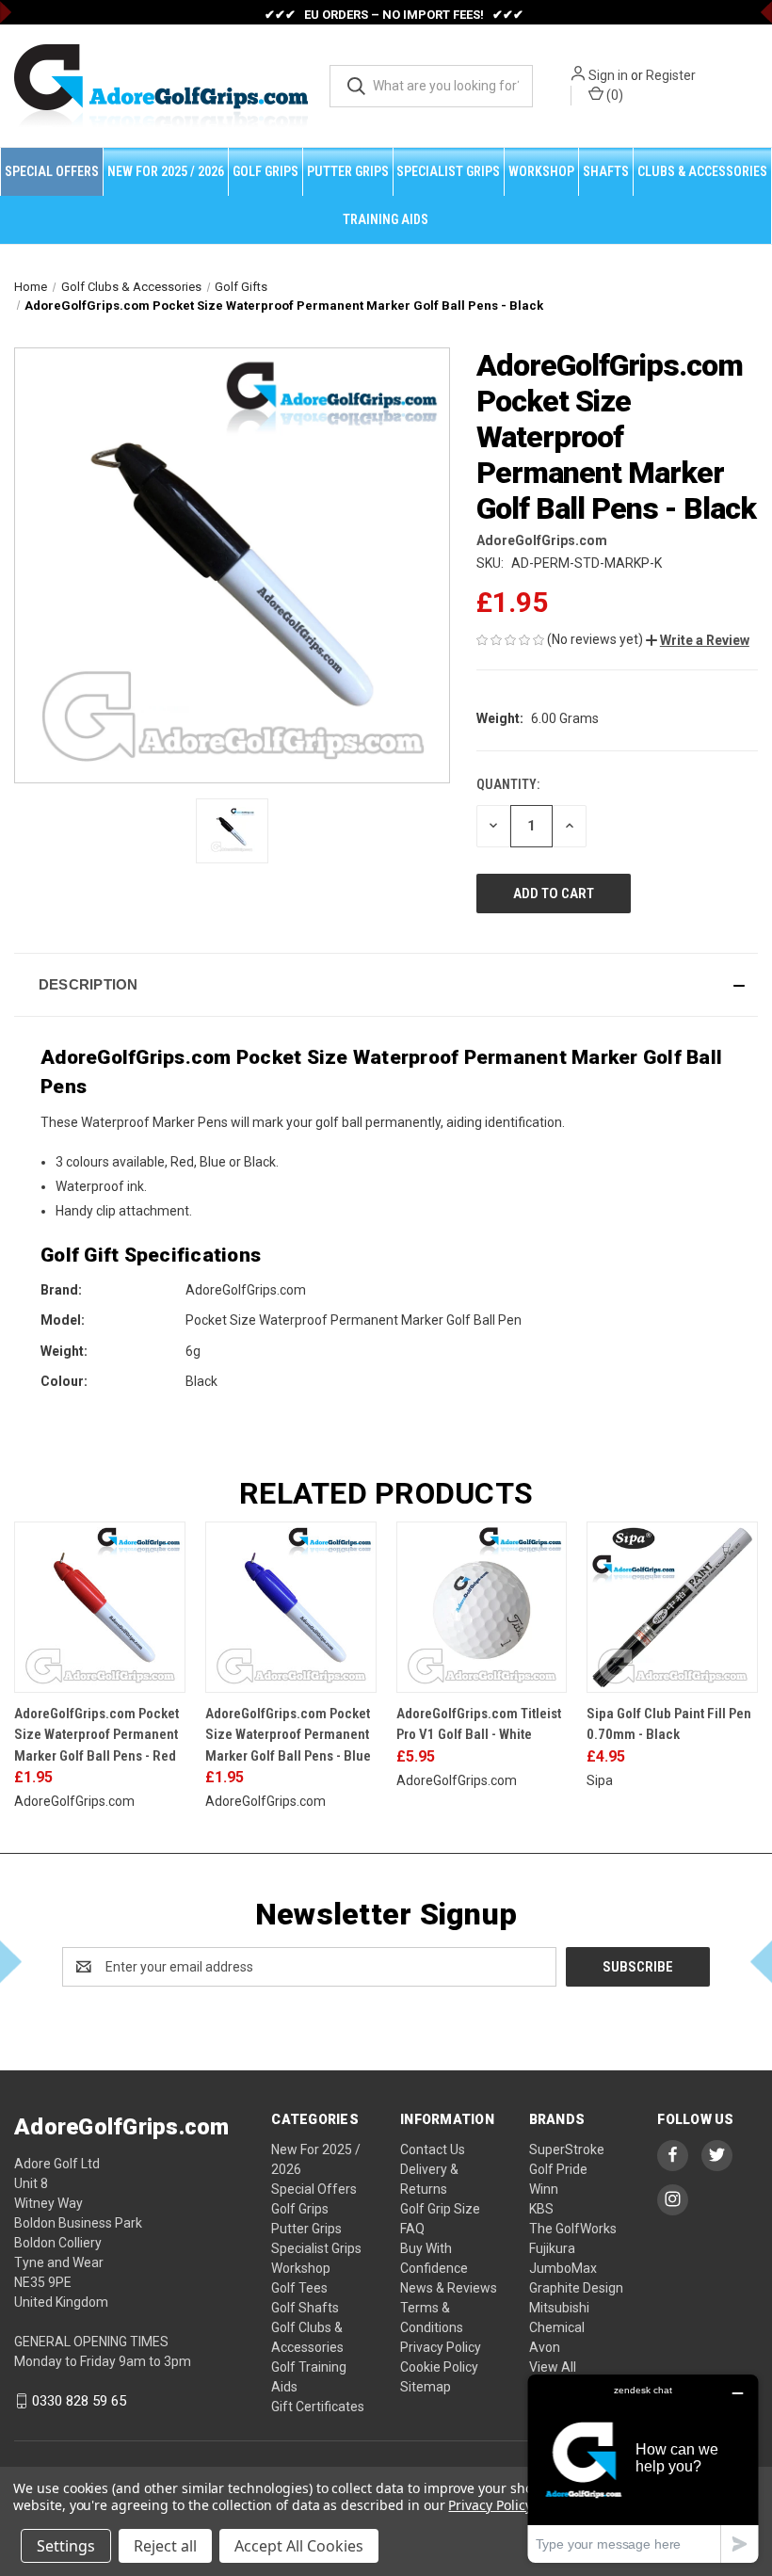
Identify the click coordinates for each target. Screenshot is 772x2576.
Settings (66, 2546)
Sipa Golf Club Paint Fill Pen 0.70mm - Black (669, 1724)
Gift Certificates (318, 2407)
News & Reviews (449, 2288)
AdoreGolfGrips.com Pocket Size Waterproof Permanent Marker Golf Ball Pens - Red (96, 1735)
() (613, 95)
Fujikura (552, 2248)
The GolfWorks (573, 2229)
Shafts (606, 171)
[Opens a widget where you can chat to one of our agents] (643, 2468)
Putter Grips (348, 171)
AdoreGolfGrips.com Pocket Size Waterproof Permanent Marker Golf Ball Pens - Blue (288, 1735)
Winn (544, 2189)
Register (671, 75)
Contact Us (433, 2149)
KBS (541, 2209)
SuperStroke (567, 2149)
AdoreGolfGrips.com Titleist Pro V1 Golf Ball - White (479, 1724)
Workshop (541, 171)
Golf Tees (299, 2288)
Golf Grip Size (440, 2209)
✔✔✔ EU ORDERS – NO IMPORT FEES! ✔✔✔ (394, 15)
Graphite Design (576, 2288)
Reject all (165, 2546)
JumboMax (563, 2268)
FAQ (412, 2229)
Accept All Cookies (299, 2546)
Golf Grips (265, 171)
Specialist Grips (448, 171)
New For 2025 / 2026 (166, 171)
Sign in (608, 75)
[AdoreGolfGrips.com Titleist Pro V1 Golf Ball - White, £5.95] (482, 1607)
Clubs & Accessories (702, 171)
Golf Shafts (305, 2308)
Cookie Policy (439, 2367)
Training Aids (386, 219)
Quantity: (508, 784)
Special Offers (52, 171)
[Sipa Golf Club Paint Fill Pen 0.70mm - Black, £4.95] (672, 1607)
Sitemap (426, 2387)
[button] (698, 640)
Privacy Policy (441, 2347)
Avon (545, 2347)
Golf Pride (558, 2169)
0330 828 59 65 (79, 2401)
